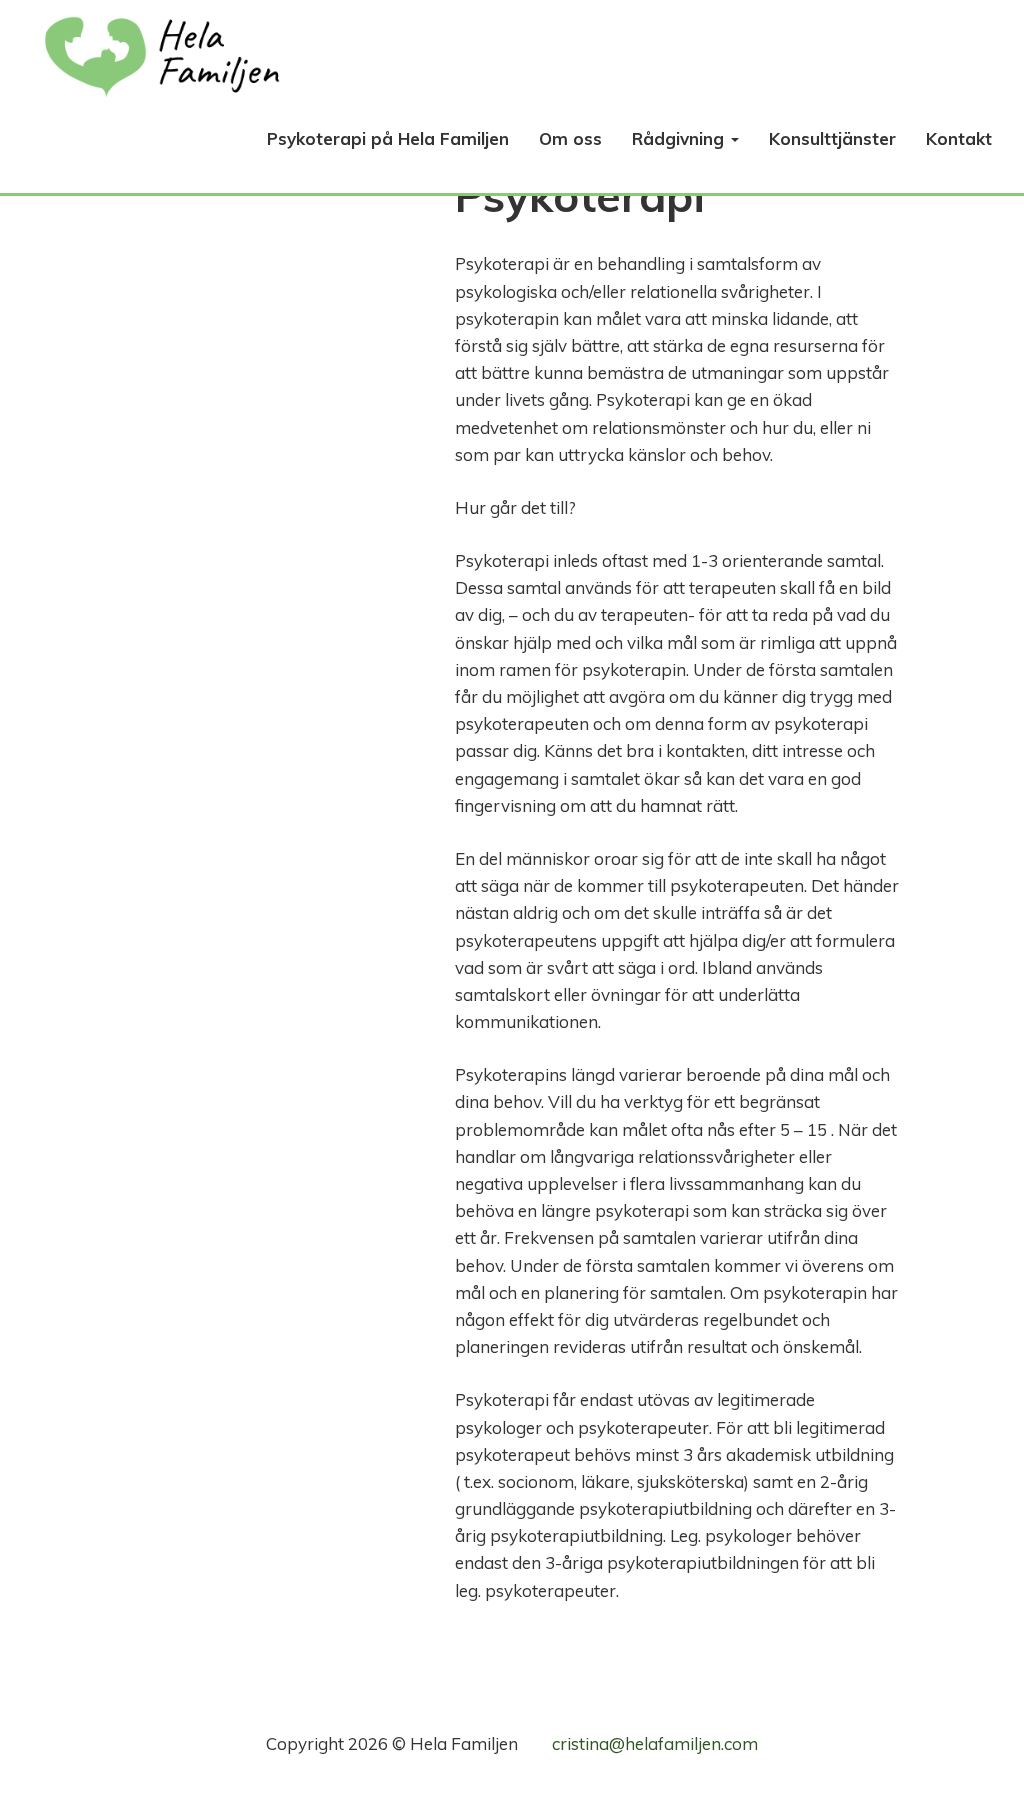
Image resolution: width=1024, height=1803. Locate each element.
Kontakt (959, 138)
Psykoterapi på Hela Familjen (388, 138)
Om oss (570, 138)
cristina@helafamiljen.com (655, 1743)
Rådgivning (680, 138)
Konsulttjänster (832, 138)
